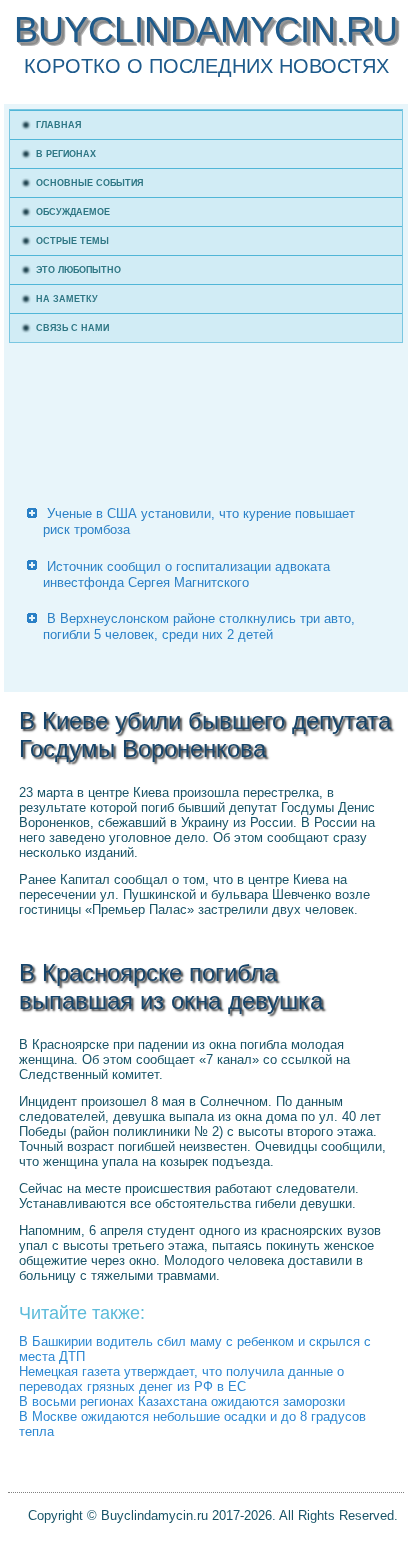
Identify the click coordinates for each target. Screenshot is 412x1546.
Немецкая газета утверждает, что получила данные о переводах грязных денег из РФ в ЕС (181, 1379)
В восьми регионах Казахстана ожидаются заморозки (182, 1401)
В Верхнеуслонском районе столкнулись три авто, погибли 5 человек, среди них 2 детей (199, 626)
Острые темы (72, 241)
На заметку (67, 299)
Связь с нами (72, 328)
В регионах (66, 154)
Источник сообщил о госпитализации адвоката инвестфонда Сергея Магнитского (186, 574)
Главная (58, 125)
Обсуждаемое (73, 212)
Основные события (89, 183)
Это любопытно (78, 270)
